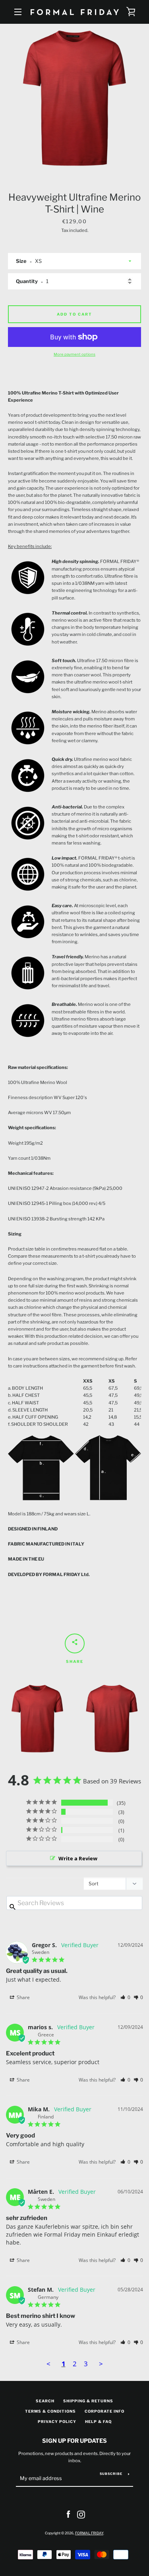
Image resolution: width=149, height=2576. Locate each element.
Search (45, 2401)
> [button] (101, 2364)
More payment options (74, 354)
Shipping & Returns (88, 2401)
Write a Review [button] (78, 1858)
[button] (125, 1997)
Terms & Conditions (50, 2411)
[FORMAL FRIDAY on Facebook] (68, 2514)
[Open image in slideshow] (74, 98)
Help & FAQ (98, 2422)
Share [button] (23, 1997)
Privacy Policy (57, 2422)
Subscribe (111, 2474)
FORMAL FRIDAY (89, 2533)
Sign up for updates (74, 2441)
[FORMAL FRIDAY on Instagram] (81, 2514)
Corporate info (104, 2411)
